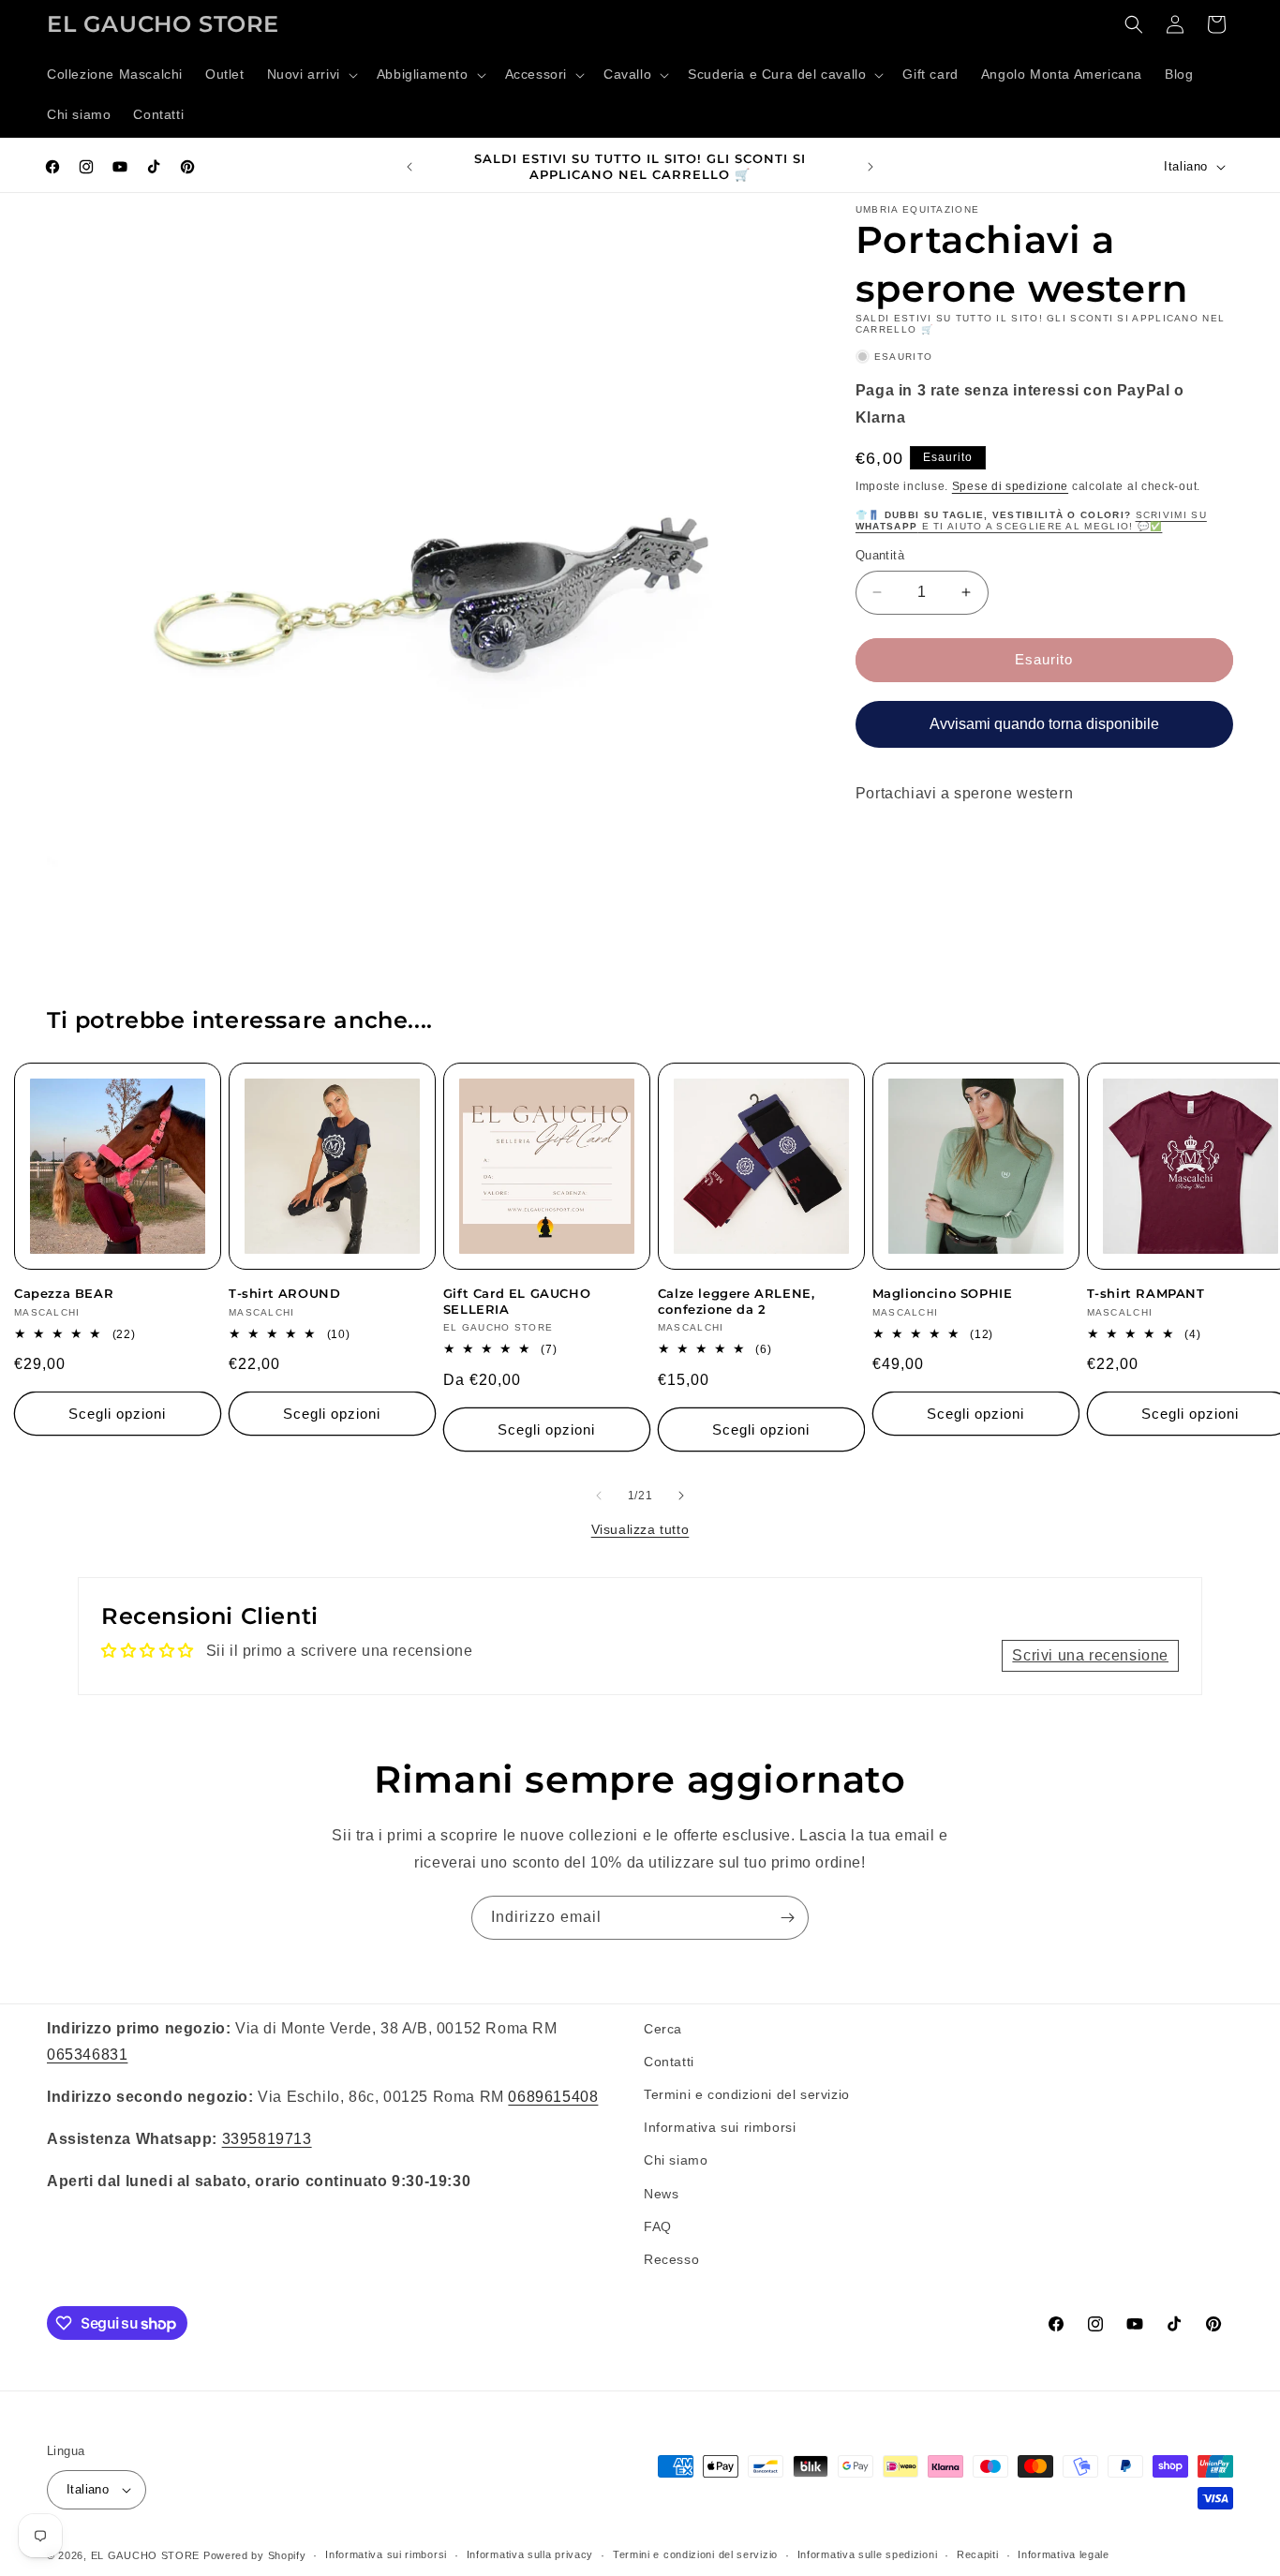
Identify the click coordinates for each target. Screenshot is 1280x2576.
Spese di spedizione (1010, 485)
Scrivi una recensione (1090, 1655)
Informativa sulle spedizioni (868, 2554)
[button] (311, 75)
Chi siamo (676, 2160)
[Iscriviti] (787, 1918)
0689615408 (553, 2097)
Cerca (663, 2029)
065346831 (87, 2055)
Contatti (669, 2062)
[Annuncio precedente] (409, 167)
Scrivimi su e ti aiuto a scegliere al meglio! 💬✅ (1031, 521)
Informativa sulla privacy (530, 2554)
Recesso (671, 2259)
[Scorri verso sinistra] (599, 1496)
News (661, 2194)
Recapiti (978, 2554)
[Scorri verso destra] (681, 1496)
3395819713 (267, 2139)
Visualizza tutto (640, 1529)
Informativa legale (1064, 2554)
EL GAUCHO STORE (146, 2555)
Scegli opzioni (117, 1414)
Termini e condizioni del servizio (747, 2094)
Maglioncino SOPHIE (943, 1293)
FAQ (658, 2226)
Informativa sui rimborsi (720, 2127)
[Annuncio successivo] (871, 167)
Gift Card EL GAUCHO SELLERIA (517, 1301)
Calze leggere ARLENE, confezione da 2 (737, 1301)
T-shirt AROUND (284, 1293)
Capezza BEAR (64, 1293)
